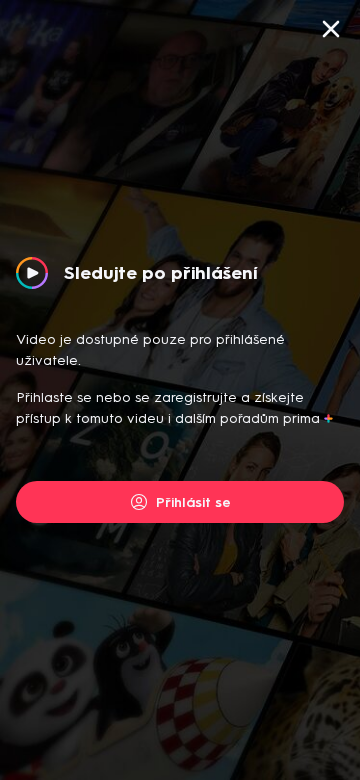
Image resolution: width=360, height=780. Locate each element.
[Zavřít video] (331, 29)
